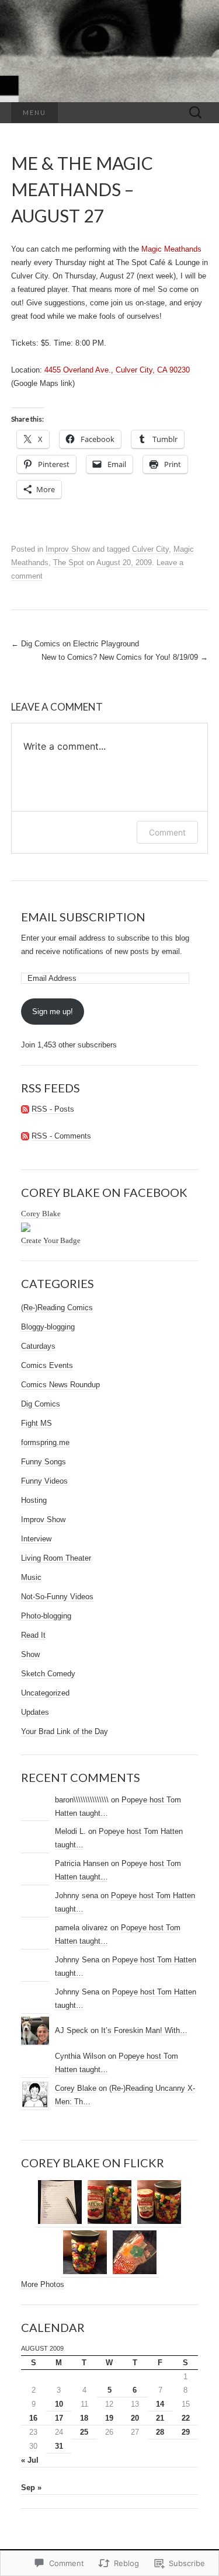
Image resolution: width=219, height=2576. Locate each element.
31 (59, 2446)
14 (160, 2404)
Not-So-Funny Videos (57, 1597)
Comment (167, 832)
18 (84, 2418)
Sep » (31, 2488)
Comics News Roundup (60, 1385)
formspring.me (45, 1442)
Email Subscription (83, 917)
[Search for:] (196, 113)
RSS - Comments (61, 1136)
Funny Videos (44, 1481)
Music (31, 1577)
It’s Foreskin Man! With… (144, 2030)
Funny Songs (44, 1462)
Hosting (34, 1500)
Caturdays (38, 1346)
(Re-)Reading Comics (57, 1308)
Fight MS (36, 1423)
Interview (36, 1539)
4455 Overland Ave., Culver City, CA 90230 (117, 370)
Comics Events (47, 1365)
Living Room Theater (56, 1558)
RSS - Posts (53, 1109)
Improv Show (68, 549)
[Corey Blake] (26, 1227)
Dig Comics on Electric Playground (75, 644)
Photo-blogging (46, 1616)
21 (160, 2418)
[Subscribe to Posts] (25, 1109)
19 (109, 2418)
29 (186, 2432)
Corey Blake (41, 1214)
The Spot (69, 563)
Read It (33, 1635)
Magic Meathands (171, 249)
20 (135, 2418)
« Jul (30, 2460)
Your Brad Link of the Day (65, 1731)
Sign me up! (53, 1012)
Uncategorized (45, 1693)
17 (59, 2418)
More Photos (43, 2284)
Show (30, 1654)
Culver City (150, 549)
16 (33, 2418)
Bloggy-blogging (48, 1327)
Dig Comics (41, 1404)
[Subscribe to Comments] (25, 1136)
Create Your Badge (51, 1240)
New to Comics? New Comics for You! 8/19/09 (125, 657)
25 (84, 2432)
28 (160, 2432)
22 (186, 2418)
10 (59, 2404)
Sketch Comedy (48, 1674)
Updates (35, 1712)
